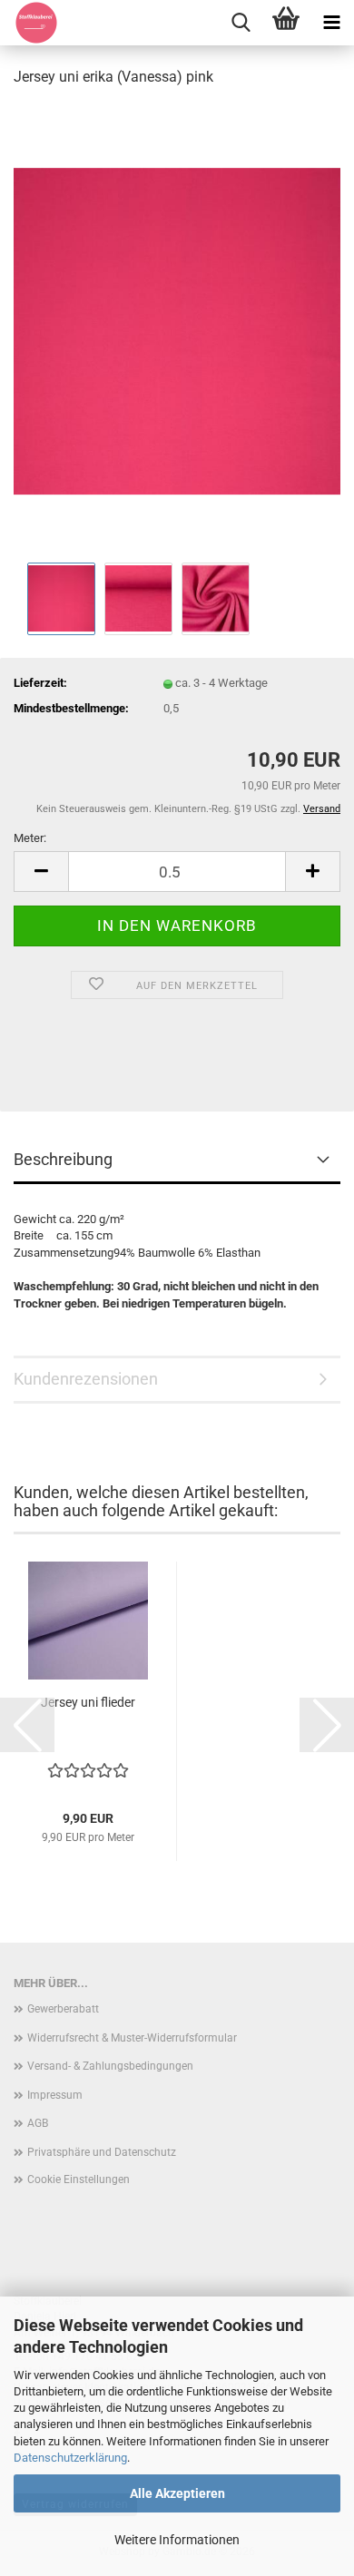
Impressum (55, 2095)
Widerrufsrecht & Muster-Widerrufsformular (132, 2038)
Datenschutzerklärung (70, 2458)
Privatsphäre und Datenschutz (102, 2152)
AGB (38, 2123)
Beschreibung (63, 1159)
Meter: (30, 838)
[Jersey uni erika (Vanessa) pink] (177, 330)
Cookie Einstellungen (79, 2179)
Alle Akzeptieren (177, 2493)
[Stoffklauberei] (29, 23)
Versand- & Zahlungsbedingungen (110, 2066)
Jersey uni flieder (88, 1702)
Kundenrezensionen (86, 1379)
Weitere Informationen (177, 2540)
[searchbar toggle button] (241, 23)
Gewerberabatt (63, 2009)
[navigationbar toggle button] (331, 23)
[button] (41, 872)
